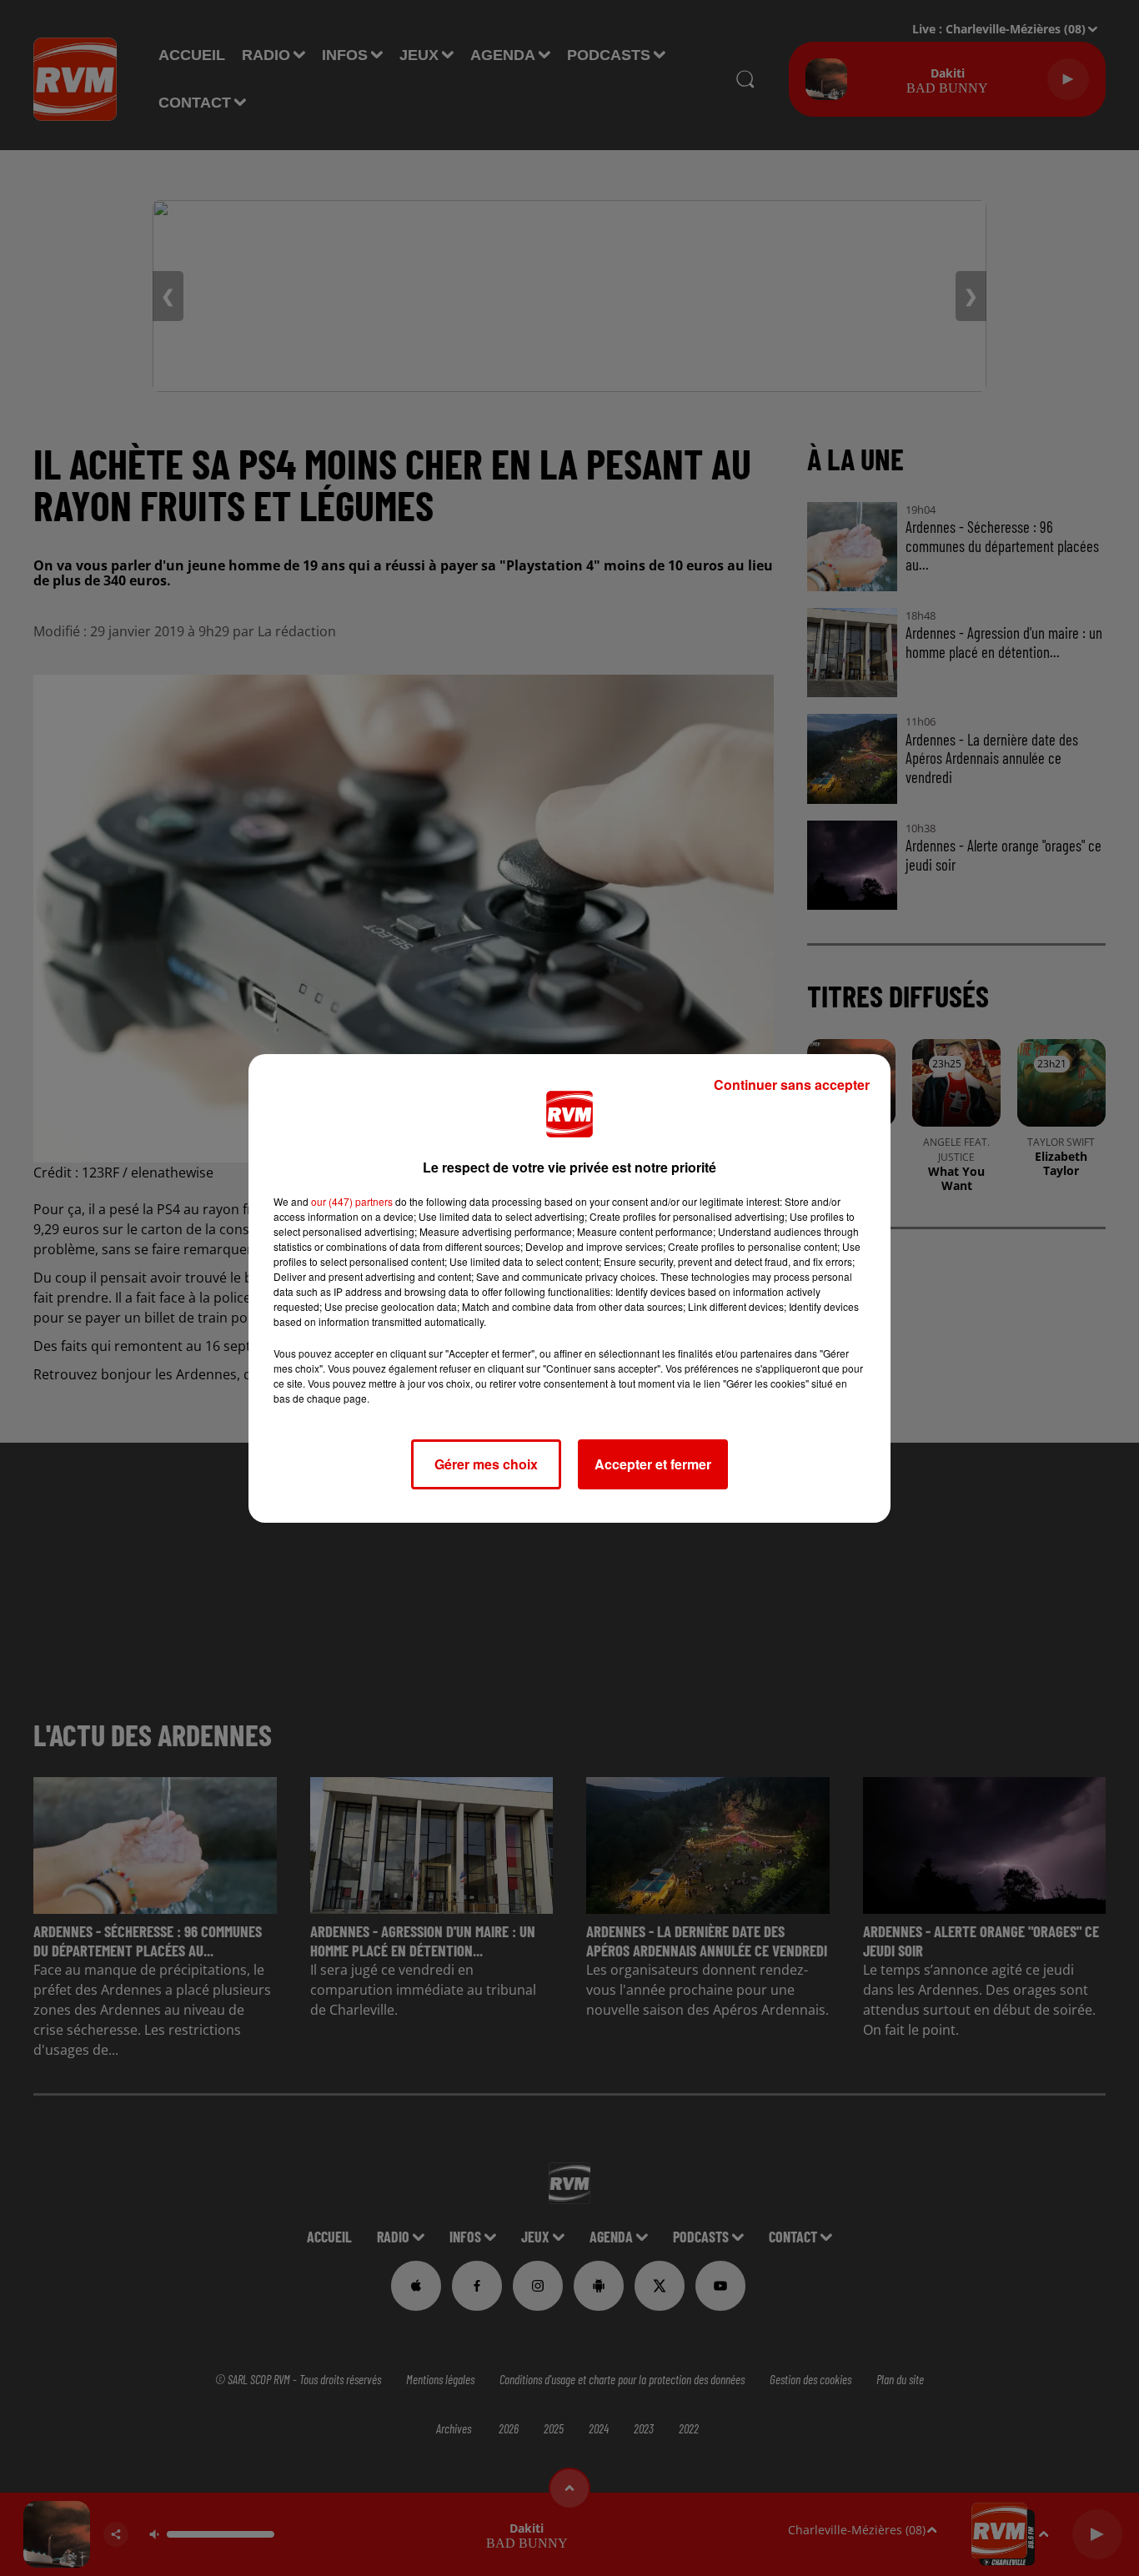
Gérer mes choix (486, 1464)
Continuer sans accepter (792, 1085)
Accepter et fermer (653, 1464)
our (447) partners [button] (352, 1201)
